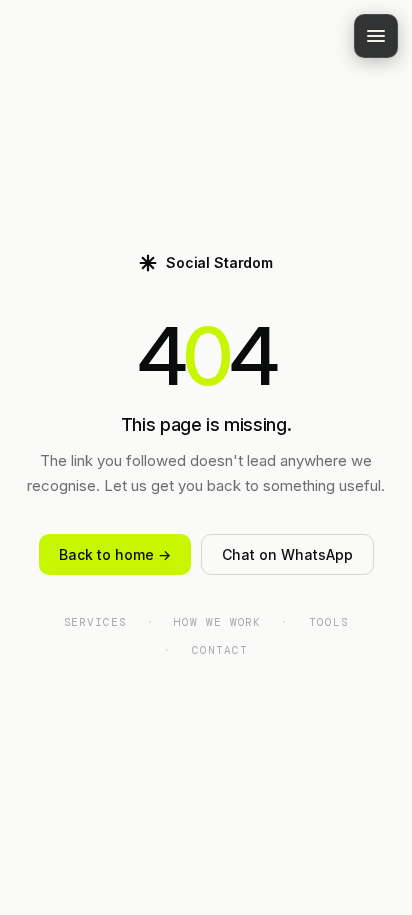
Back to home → (115, 554)
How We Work (217, 622)
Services (95, 622)
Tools (328, 622)
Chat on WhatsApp (287, 554)
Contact (219, 650)
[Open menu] (376, 36)
